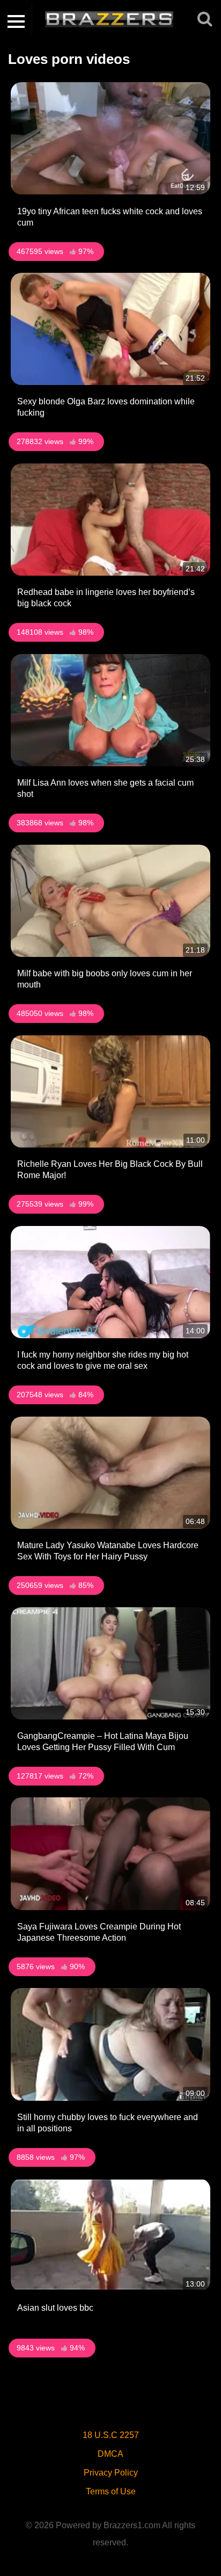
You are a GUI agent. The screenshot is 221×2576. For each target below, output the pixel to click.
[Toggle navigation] (16, 19)
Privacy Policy (111, 2473)
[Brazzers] (114, 19)
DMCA (110, 2454)
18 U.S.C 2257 (111, 2435)
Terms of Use (111, 2491)
